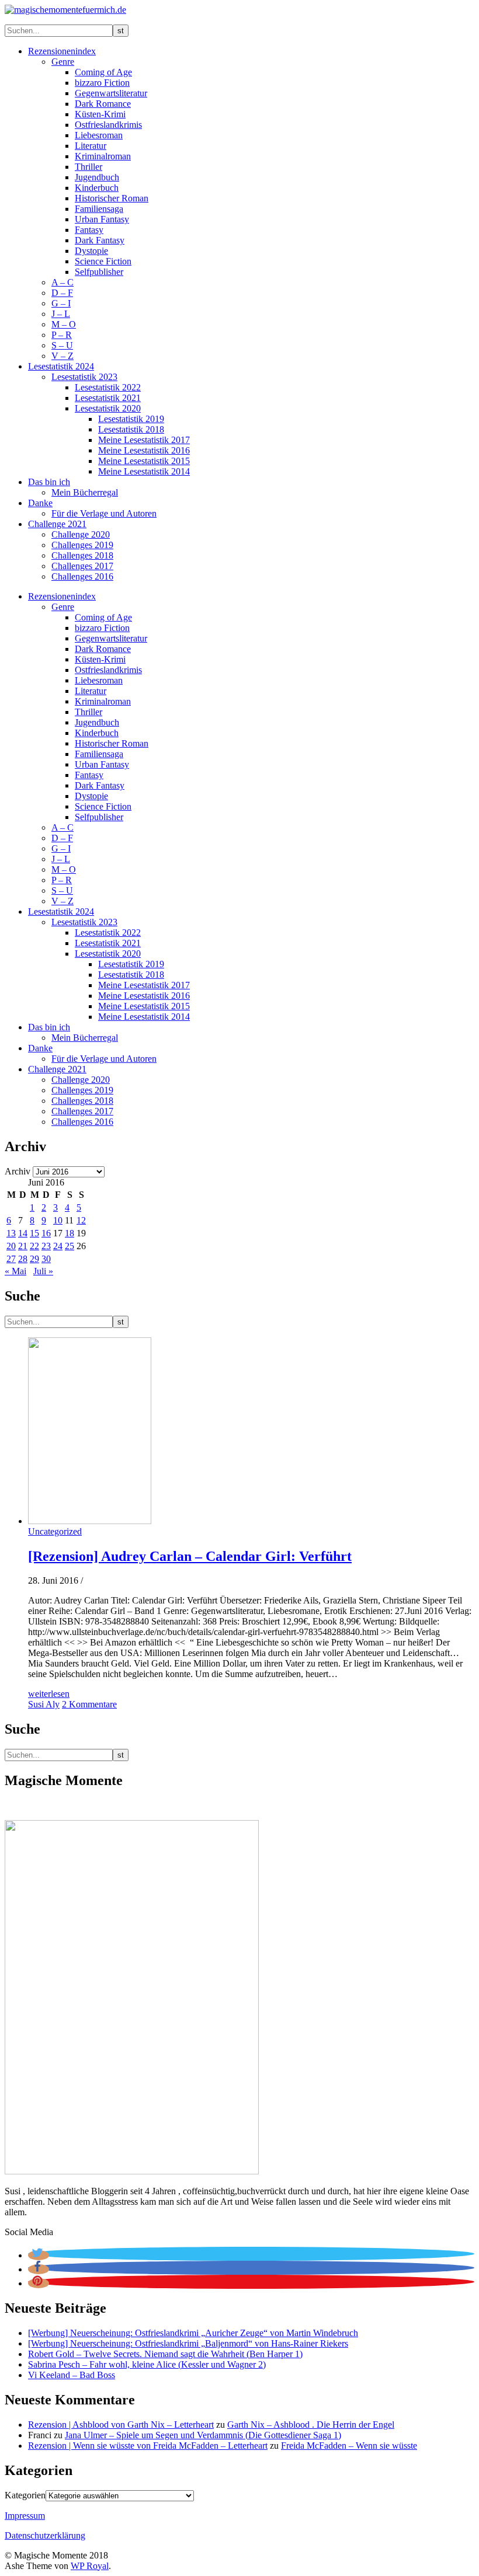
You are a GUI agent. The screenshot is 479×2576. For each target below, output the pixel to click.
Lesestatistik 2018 (131, 429)
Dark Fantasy (100, 240)
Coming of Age (103, 72)
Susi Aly (44, 1704)
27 (11, 1259)
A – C (63, 282)
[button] (39, 2255)
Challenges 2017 (82, 566)
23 (46, 1246)
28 (23, 1259)
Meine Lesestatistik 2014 (144, 471)
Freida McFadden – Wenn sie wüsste (349, 2446)
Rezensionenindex (62, 51)
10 (58, 1220)
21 (23, 1246)
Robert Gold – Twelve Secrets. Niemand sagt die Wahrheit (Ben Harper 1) (165, 2354)
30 (46, 1259)
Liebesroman (99, 135)
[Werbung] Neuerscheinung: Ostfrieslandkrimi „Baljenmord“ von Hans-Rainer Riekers (188, 2343)
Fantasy (89, 230)
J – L (61, 314)
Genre (63, 62)
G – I (61, 303)
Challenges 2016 (82, 576)
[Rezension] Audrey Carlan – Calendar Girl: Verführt (190, 1556)
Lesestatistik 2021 (108, 398)
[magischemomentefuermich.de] (65, 10)
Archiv (18, 1171)
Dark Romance (103, 104)
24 (58, 1246)
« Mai (15, 1271)
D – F (62, 293)
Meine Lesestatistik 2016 (144, 450)
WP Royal (90, 2566)
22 (34, 1246)
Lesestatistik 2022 (108, 387)
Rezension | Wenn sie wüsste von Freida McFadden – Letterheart (148, 2446)
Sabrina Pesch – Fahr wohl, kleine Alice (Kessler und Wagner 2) (147, 2364)
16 (46, 1233)
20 (11, 1246)
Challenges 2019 (82, 545)
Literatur (91, 146)
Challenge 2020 (81, 534)
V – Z (63, 356)
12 (81, 1220)
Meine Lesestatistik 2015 (144, 461)
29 (34, 1259)
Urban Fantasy (102, 219)
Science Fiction (103, 261)
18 (70, 1233)
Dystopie (91, 251)
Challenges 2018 (82, 555)
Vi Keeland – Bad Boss (72, 2375)
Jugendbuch (97, 177)
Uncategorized (55, 1531)
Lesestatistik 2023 (84, 377)
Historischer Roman (112, 198)
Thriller (88, 167)
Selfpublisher (99, 272)
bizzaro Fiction (102, 83)
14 (23, 1233)
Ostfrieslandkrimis (108, 125)
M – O (64, 324)
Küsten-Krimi (100, 114)
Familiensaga (99, 209)
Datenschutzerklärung (45, 2535)
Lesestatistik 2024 (61, 366)
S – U (62, 345)
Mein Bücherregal (85, 492)
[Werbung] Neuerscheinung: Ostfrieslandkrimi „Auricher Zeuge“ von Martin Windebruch (193, 2333)
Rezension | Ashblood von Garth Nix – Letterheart (121, 2425)
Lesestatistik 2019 (131, 419)
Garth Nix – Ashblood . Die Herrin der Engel (311, 2425)
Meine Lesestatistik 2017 (144, 440)
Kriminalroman (103, 156)
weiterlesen (49, 1694)
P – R (62, 335)
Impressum (25, 2516)
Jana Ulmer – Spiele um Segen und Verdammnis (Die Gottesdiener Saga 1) (203, 2435)
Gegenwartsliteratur (111, 93)
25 (70, 1246)
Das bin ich (49, 482)
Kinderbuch (97, 188)
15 (34, 1233)
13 (11, 1233)
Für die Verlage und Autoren (104, 513)
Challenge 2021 (57, 524)
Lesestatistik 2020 (108, 408)
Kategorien (25, 2495)
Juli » (43, 1271)
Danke (40, 503)
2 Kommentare (89, 1704)
